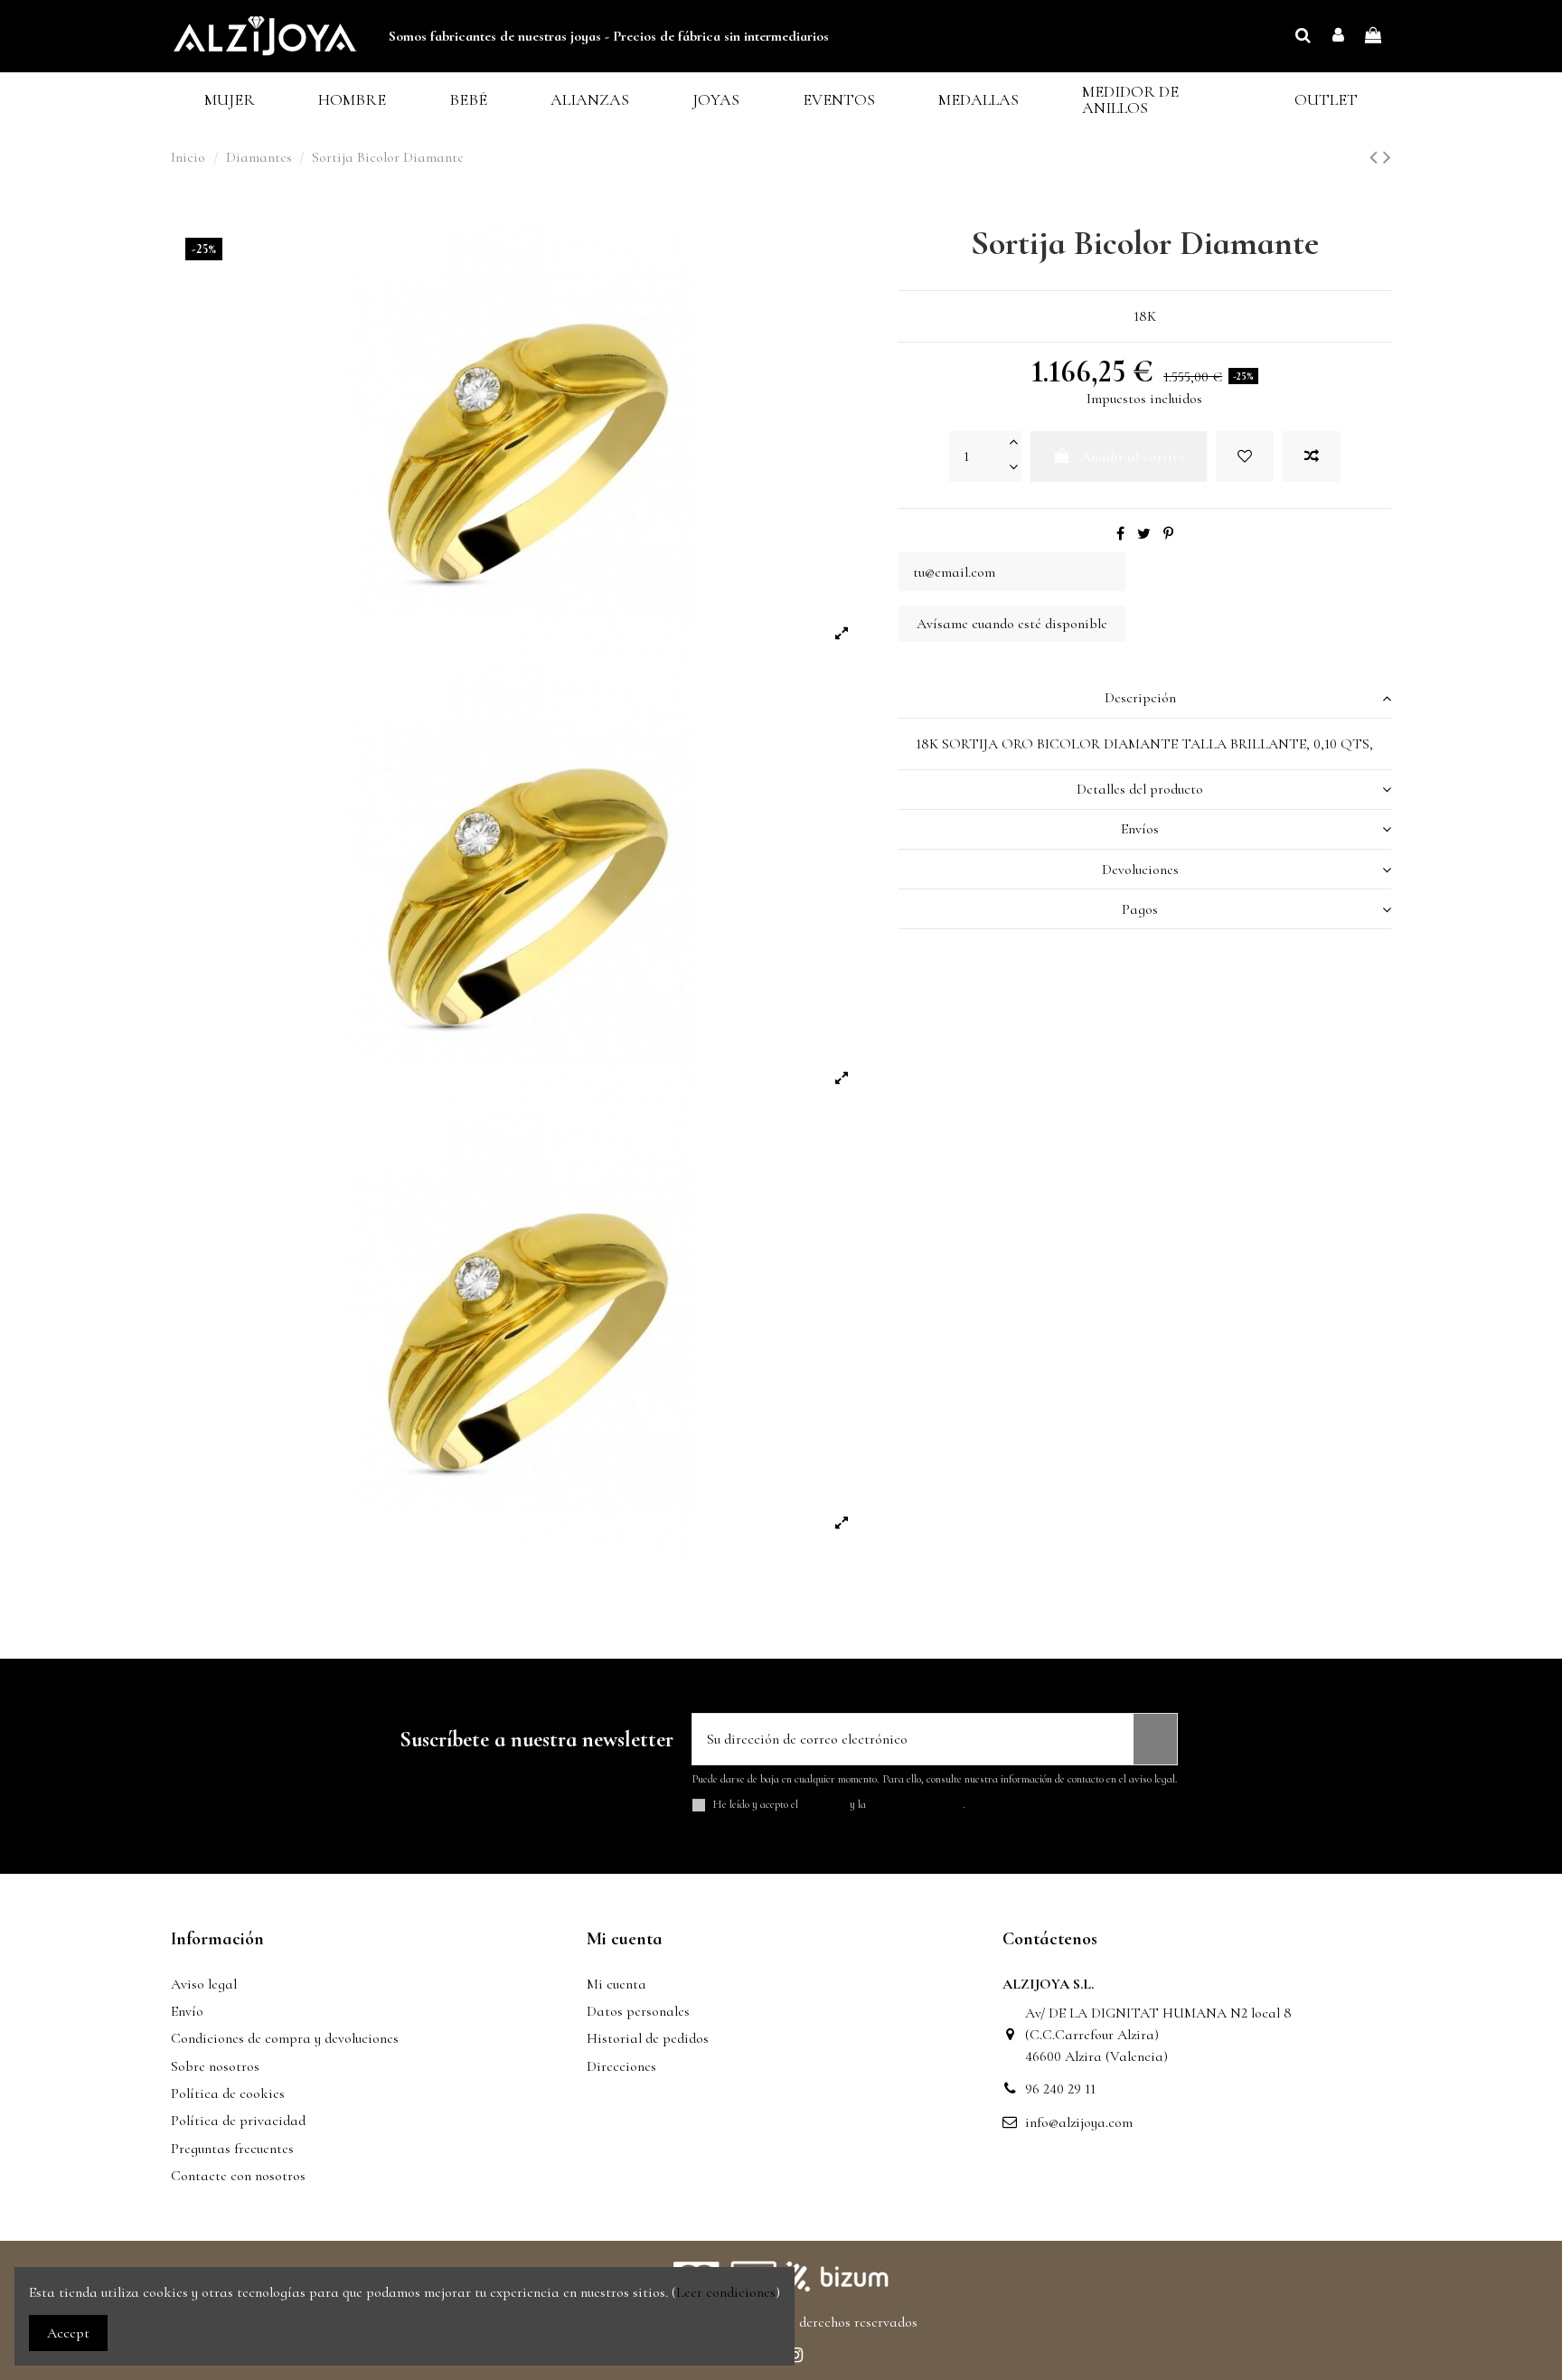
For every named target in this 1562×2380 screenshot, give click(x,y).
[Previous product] (1376, 158)
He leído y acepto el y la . (839, 1805)
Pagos (1140, 909)
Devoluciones (1140, 870)
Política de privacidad (238, 2121)
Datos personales (638, 2011)
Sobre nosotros (215, 2066)
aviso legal (824, 1804)
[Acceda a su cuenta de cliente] (1338, 36)
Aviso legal (204, 1984)
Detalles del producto (1140, 789)
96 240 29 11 (1060, 2089)
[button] (230, 100)
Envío (187, 2011)
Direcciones (621, 2066)
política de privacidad (916, 1804)
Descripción (1140, 698)
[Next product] (1387, 158)
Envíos (1140, 829)
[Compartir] (1120, 534)
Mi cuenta (616, 1984)
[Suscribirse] (1155, 1739)
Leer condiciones (726, 2292)
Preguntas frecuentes (232, 2149)
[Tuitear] (1144, 534)
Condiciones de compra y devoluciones (285, 2038)
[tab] (1145, 698)
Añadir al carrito (1133, 456)
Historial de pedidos (648, 2038)
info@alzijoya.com (1079, 2122)
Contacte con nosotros (238, 2176)
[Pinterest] (1168, 534)
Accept (68, 2333)
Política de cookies (228, 2093)
